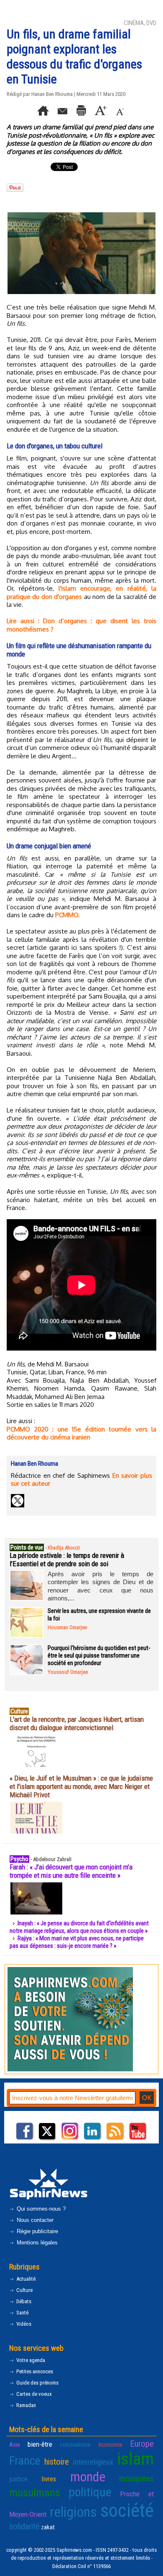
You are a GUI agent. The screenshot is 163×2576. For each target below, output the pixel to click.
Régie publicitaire (37, 2231)
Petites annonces (34, 2371)
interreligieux (93, 2462)
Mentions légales (36, 2243)
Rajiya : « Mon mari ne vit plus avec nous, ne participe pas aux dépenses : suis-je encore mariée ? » (77, 1942)
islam (135, 2459)
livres (49, 2479)
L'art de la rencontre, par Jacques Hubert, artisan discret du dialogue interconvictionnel (77, 1723)
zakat (48, 2527)
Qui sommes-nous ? (40, 2209)
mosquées (136, 2478)
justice (18, 2479)
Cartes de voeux (33, 2394)
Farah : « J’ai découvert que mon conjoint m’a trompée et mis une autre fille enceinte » (71, 1871)
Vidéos (23, 2324)
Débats (23, 2301)
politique (90, 2492)
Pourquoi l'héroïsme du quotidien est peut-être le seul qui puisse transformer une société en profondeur (99, 1655)
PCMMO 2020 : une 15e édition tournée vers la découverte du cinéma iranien (81, 1433)
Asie (15, 2445)
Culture (24, 2290)
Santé (22, 2313)
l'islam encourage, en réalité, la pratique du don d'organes (81, 592)
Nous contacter (34, 2220)
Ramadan (25, 2405)
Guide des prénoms (37, 2383)
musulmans (35, 2493)
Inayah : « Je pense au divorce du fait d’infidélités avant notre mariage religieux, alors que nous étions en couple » (79, 1927)
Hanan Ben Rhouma (52, 94)
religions (73, 2512)
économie (110, 2445)
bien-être (40, 2444)
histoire (57, 2462)
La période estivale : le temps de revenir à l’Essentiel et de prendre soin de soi (67, 1560)
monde (88, 2477)
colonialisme (75, 2445)
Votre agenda (30, 2360)
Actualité (25, 2279)
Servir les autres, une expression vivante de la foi (99, 1615)
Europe (142, 2444)
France (25, 2461)
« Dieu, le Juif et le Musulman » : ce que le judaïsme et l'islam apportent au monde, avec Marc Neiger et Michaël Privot (81, 1786)
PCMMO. (67, 915)
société (127, 2510)
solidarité (24, 2526)
